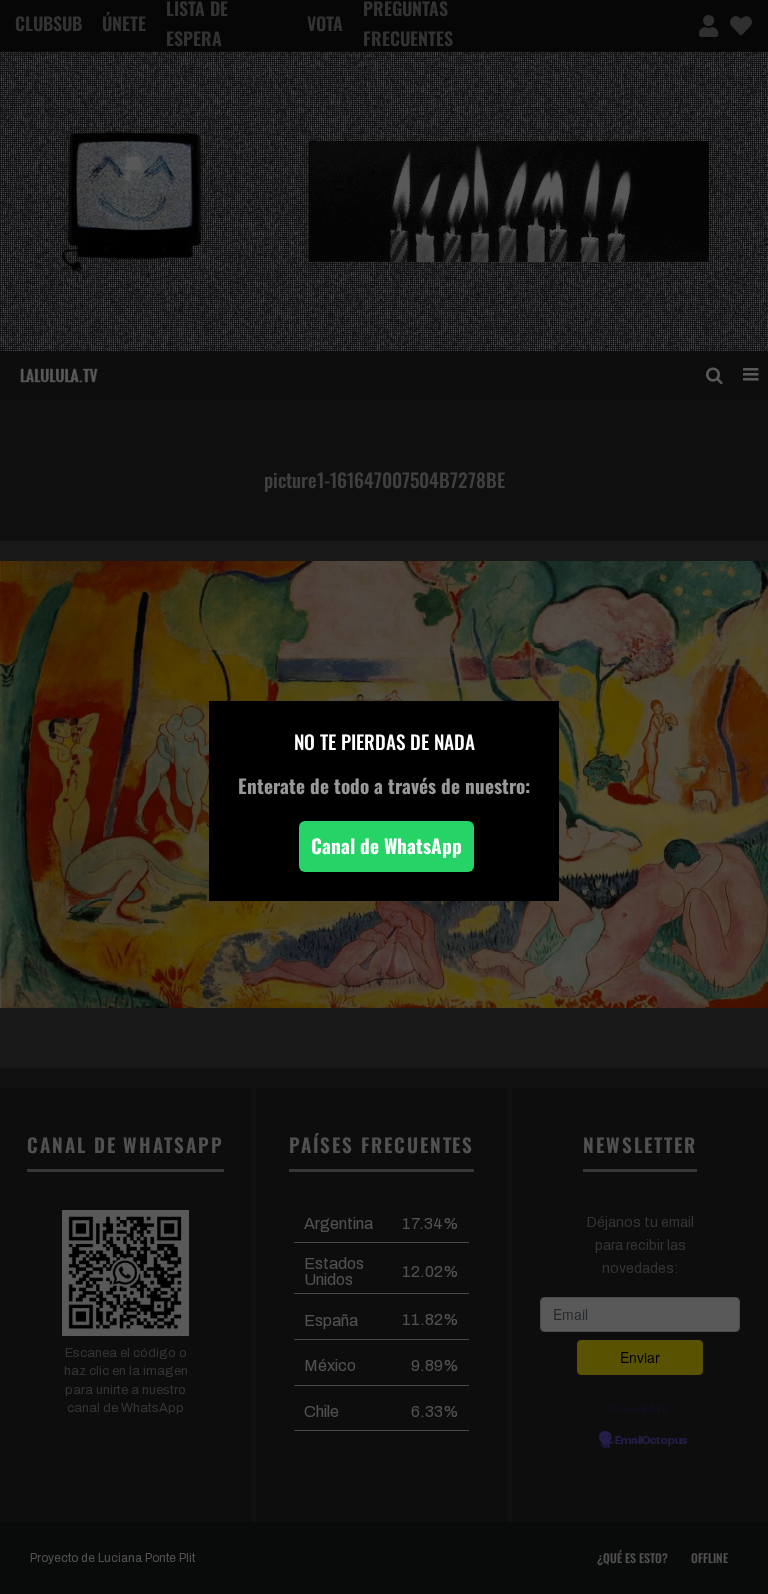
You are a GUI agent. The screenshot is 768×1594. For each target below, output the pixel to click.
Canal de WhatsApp (386, 845)
